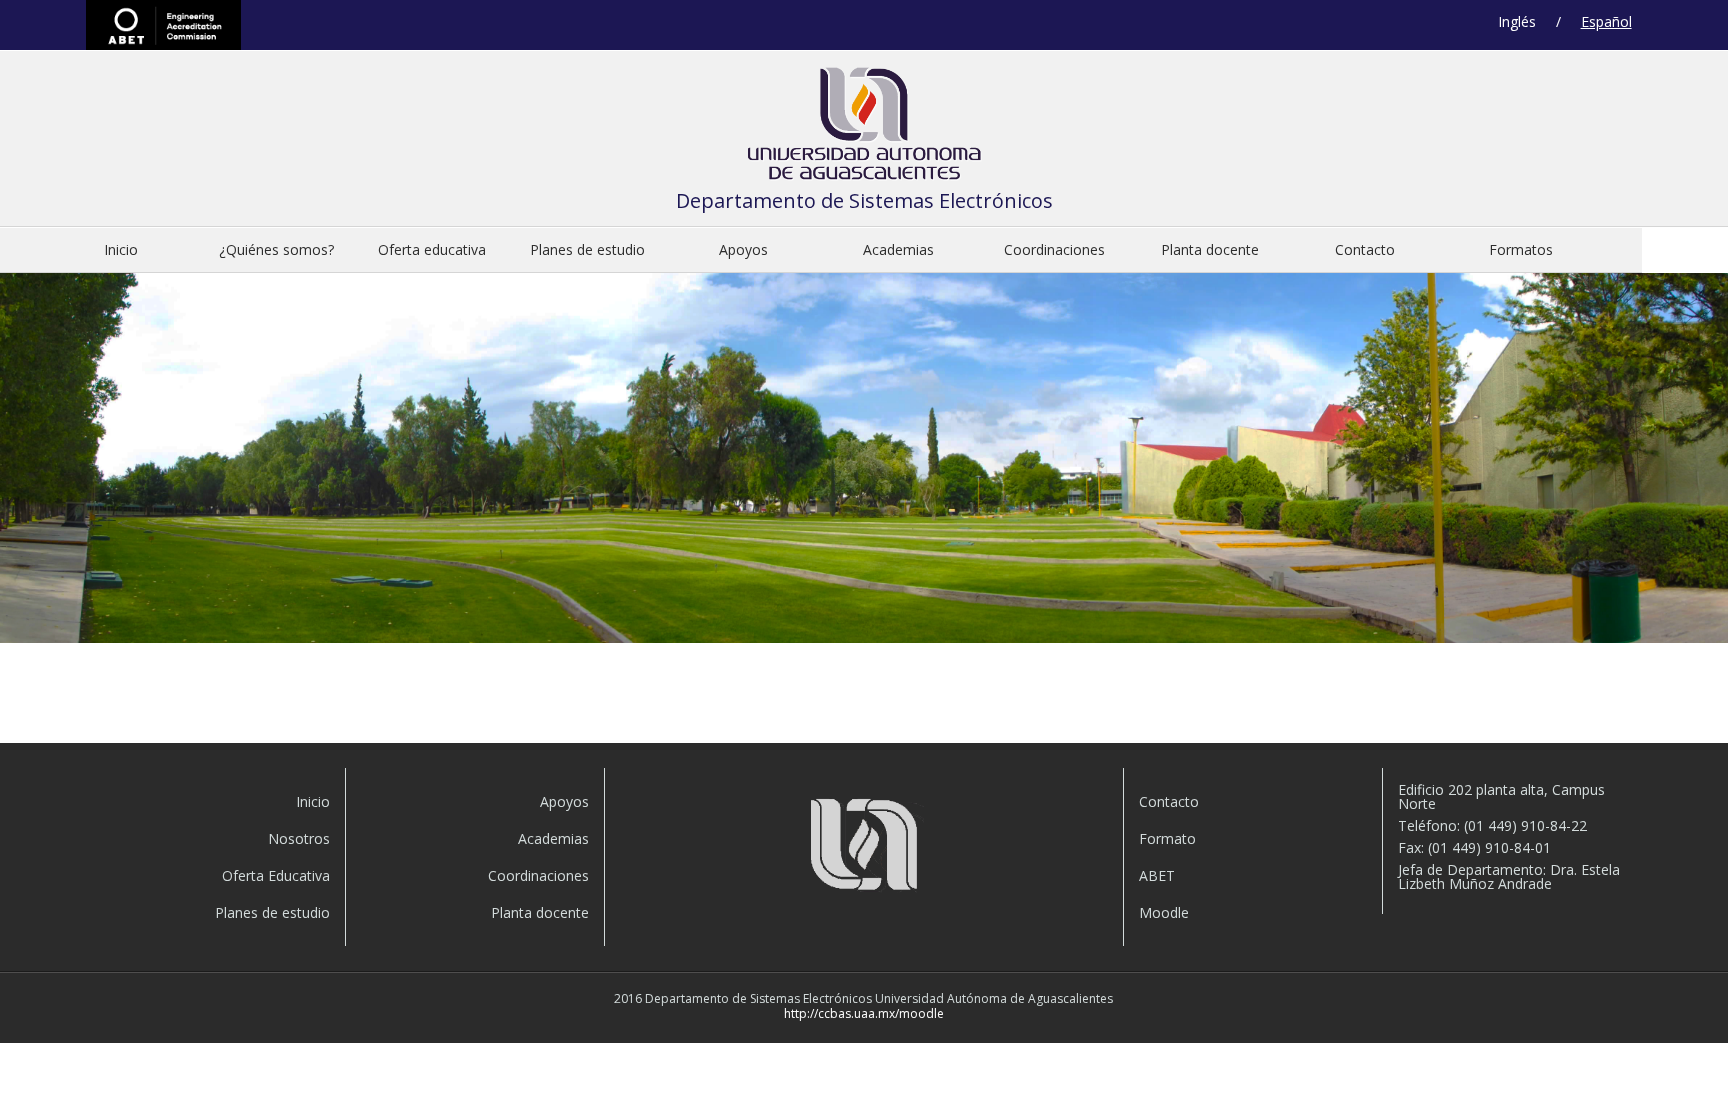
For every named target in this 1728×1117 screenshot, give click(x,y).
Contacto (1365, 249)
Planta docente (1210, 249)
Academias (898, 249)
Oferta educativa (432, 249)
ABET (163, 25)
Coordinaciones (1054, 249)
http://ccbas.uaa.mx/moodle (864, 1013)
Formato (1167, 838)
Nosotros (298, 838)
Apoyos (743, 249)
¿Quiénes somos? (276, 249)
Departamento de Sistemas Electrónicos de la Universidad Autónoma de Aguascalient (864, 128)
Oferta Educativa (275, 875)
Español (1606, 21)
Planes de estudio (587, 249)
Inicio (121, 249)
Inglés (1517, 21)
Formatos (1521, 249)
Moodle (1164, 912)
